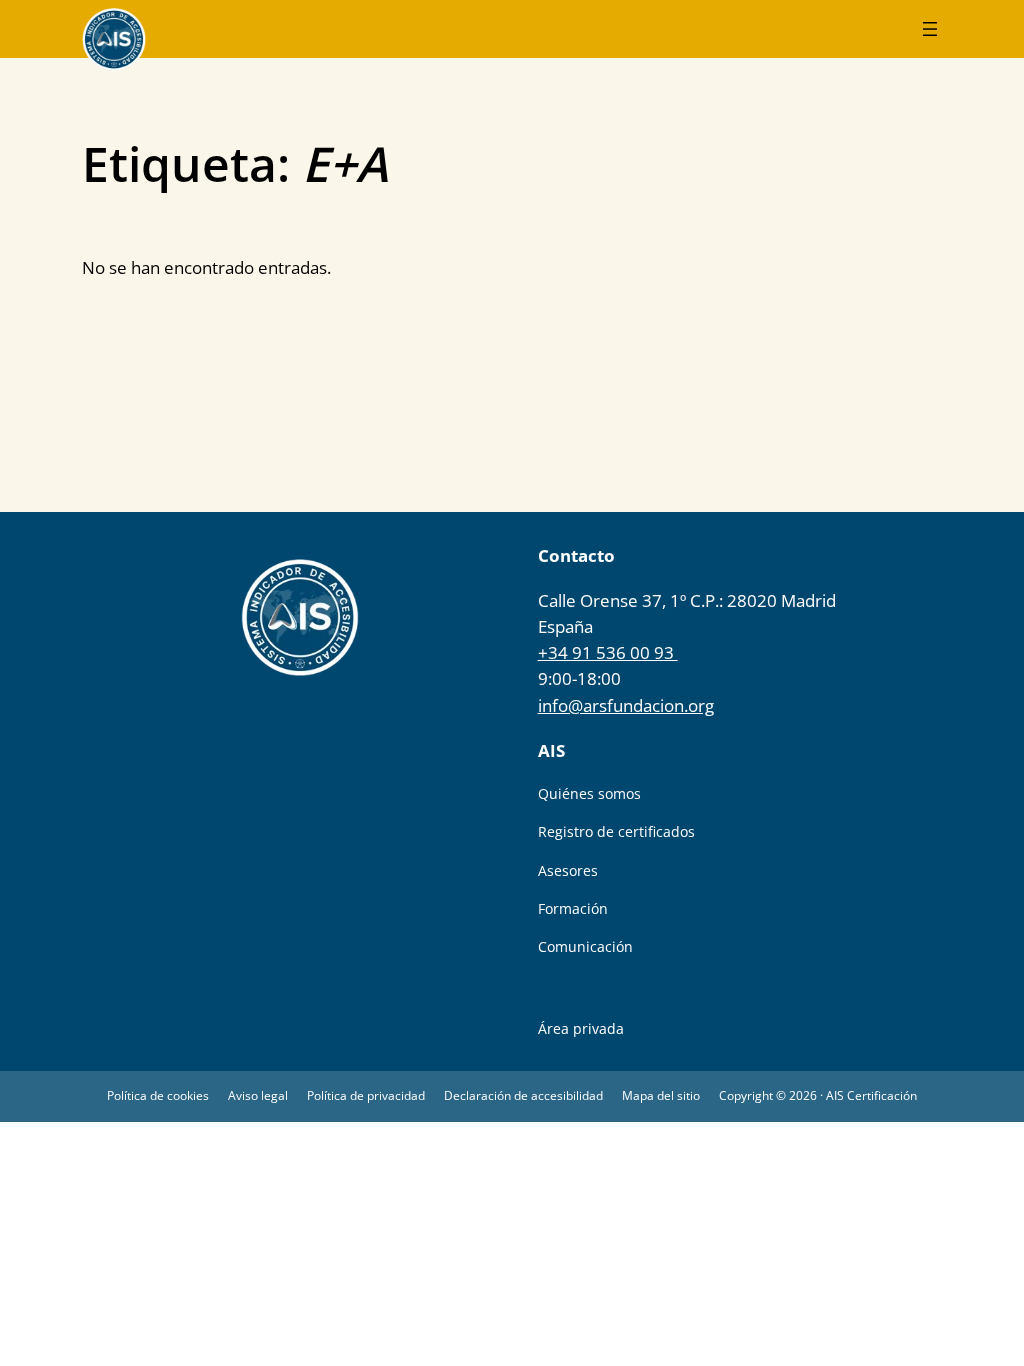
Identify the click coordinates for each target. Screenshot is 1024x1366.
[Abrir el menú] (930, 29)
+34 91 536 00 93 (608, 652)
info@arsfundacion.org (626, 705)
